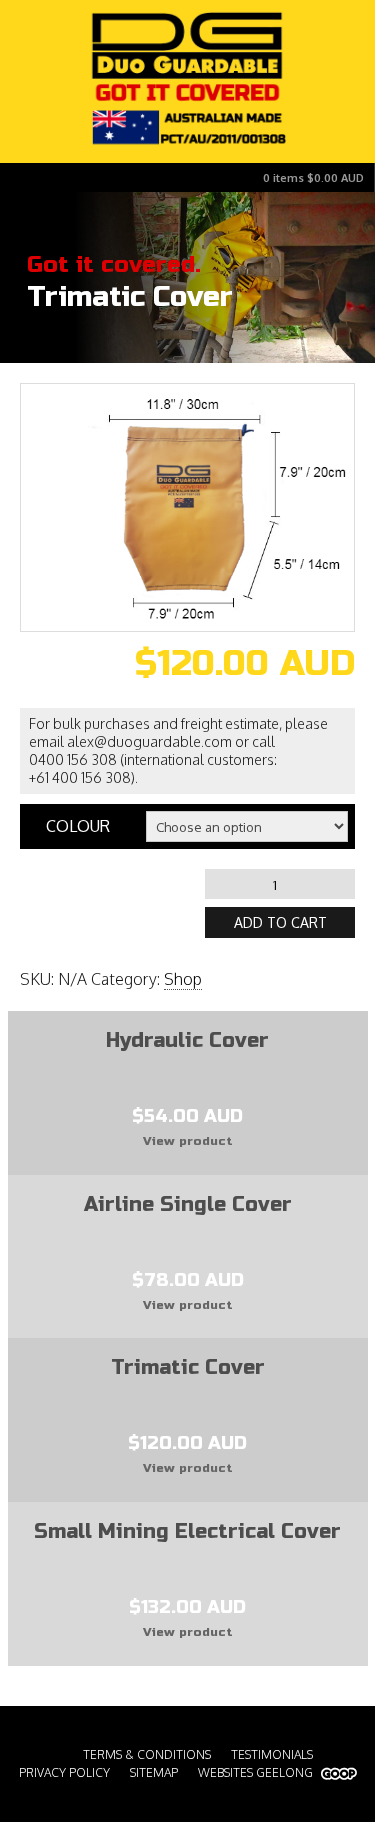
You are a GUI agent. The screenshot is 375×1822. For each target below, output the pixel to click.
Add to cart (280, 922)
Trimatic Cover (188, 1367)
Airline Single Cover (188, 1204)
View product (188, 1141)
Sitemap (154, 1772)
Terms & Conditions (147, 1754)
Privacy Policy (64, 1772)
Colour (78, 826)
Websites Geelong (257, 1772)
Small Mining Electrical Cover (187, 1531)
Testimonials (272, 1754)
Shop (183, 979)
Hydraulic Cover (187, 1040)
